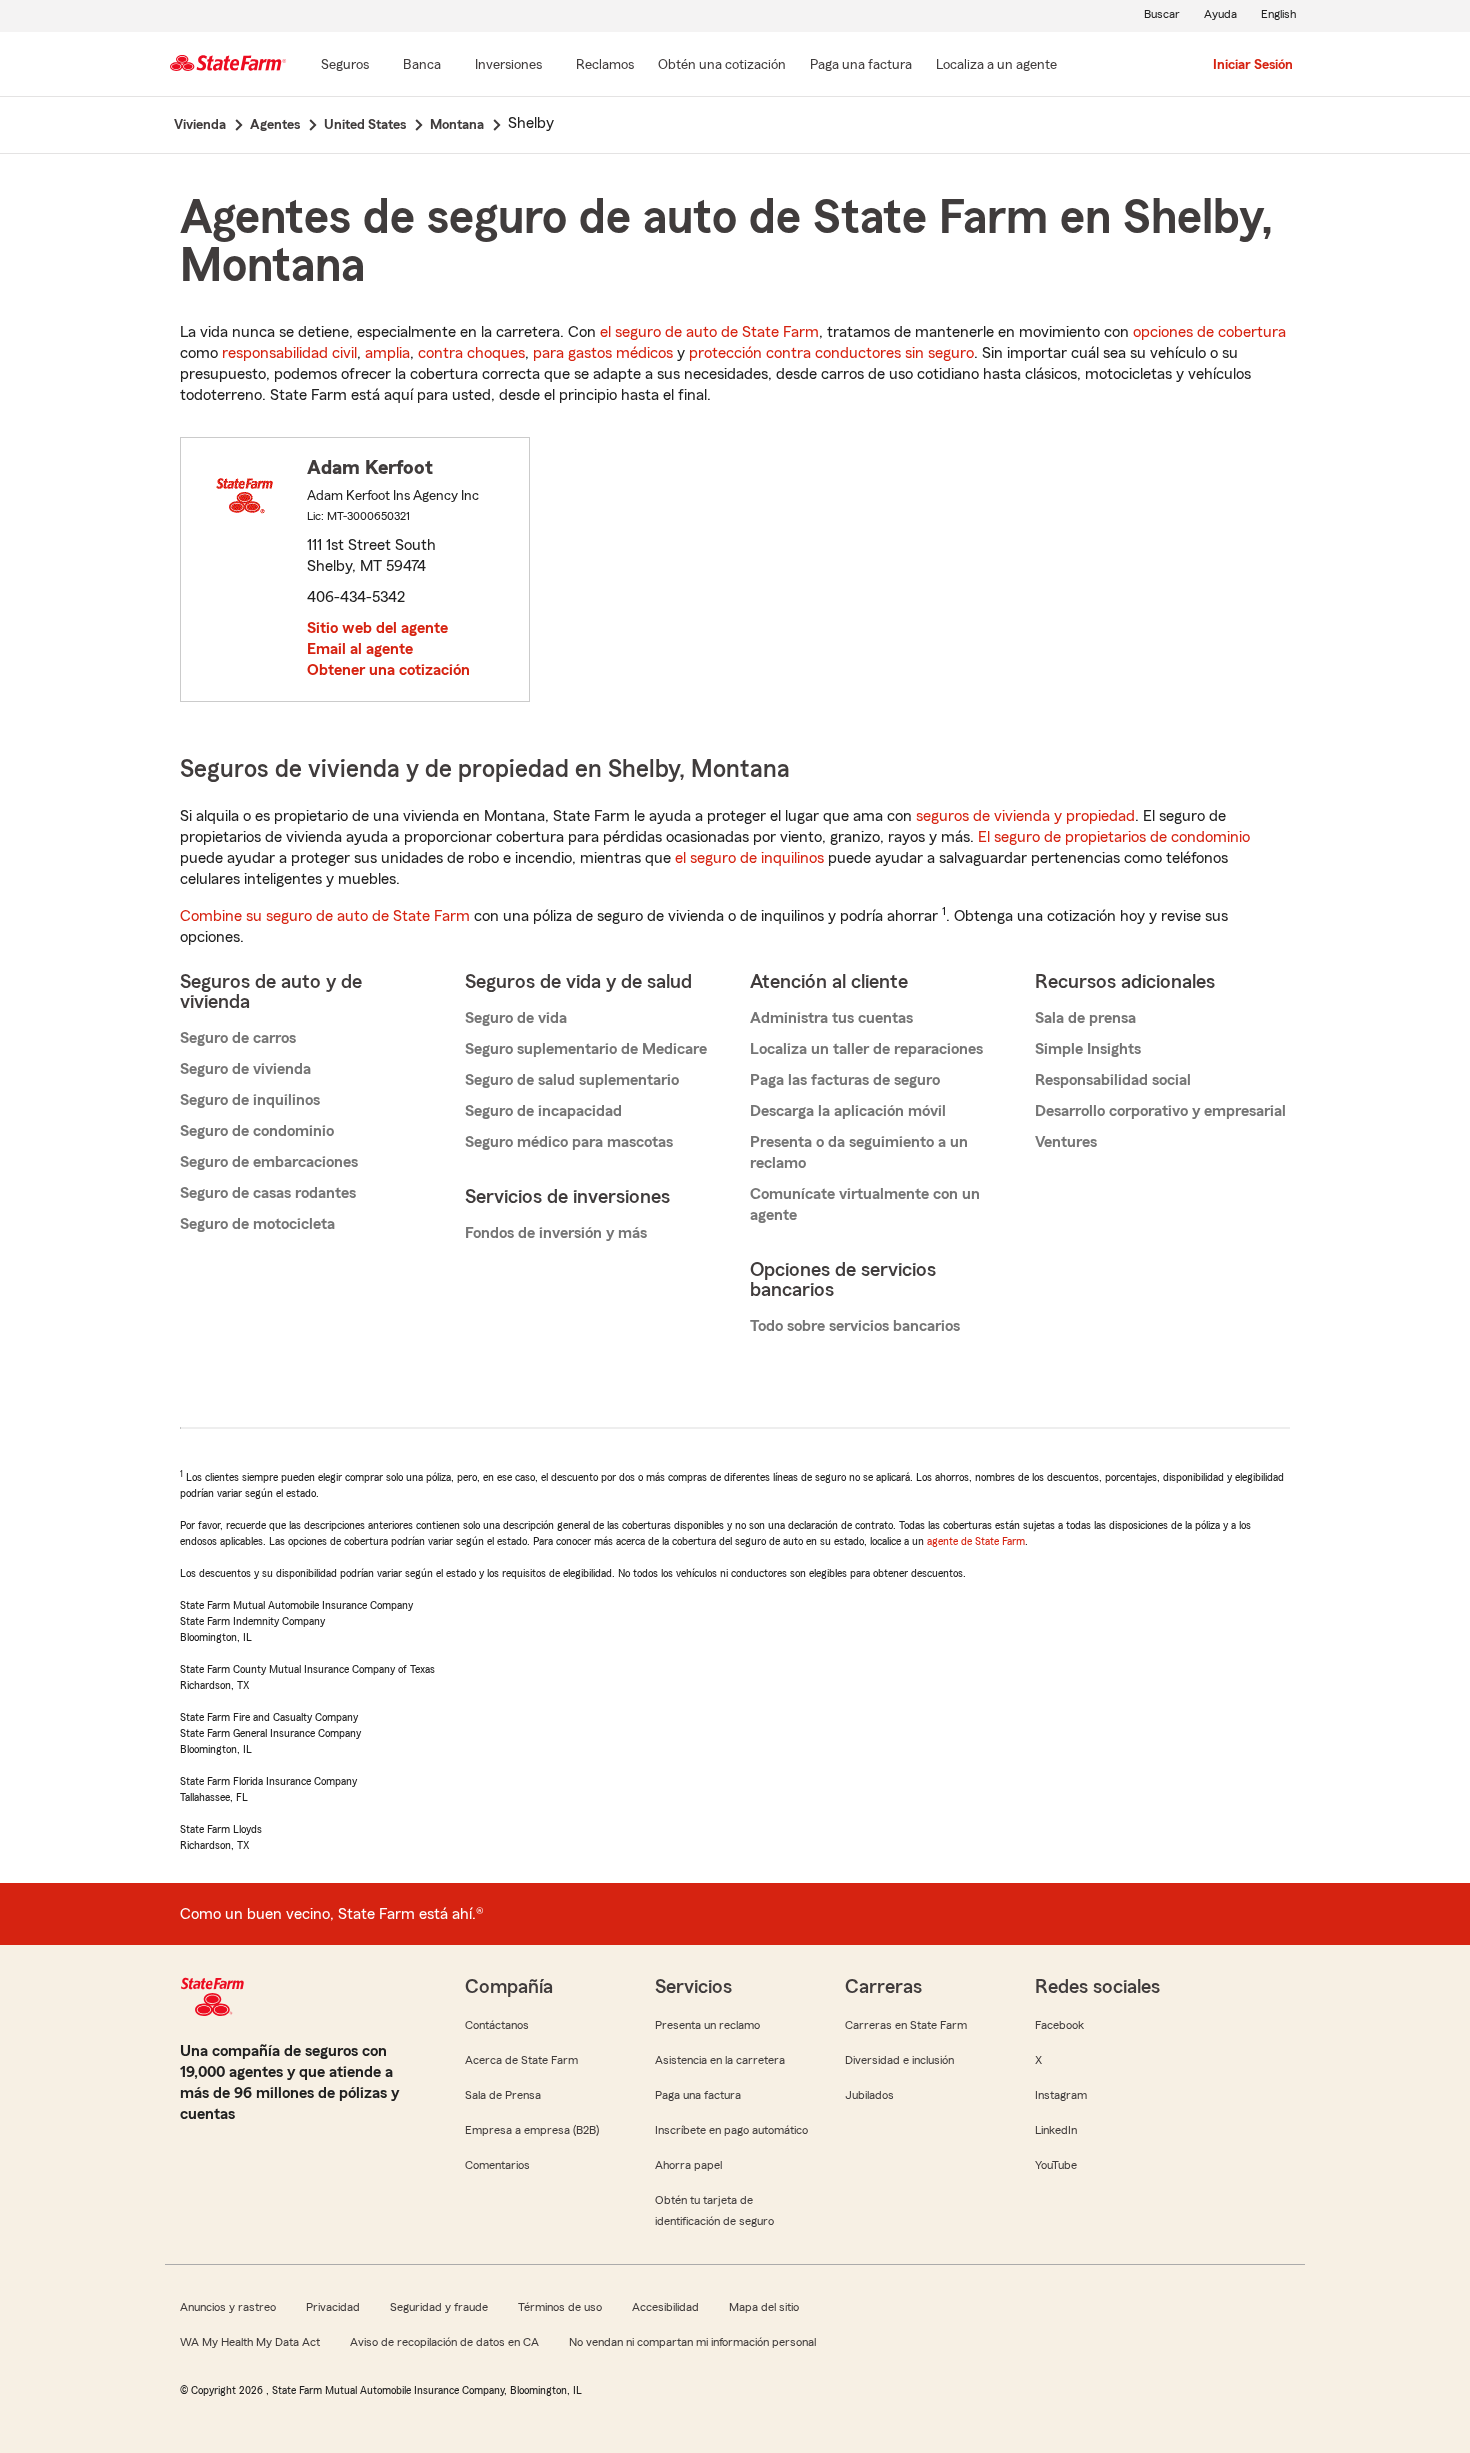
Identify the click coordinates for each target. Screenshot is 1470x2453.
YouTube (1056, 2165)
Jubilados (869, 2095)
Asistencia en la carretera (720, 2060)
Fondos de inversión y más (556, 1233)
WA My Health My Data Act (250, 2342)
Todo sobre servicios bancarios (855, 1326)
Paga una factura (698, 2095)
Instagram (1061, 2095)
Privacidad (333, 2307)
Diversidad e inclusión (899, 2060)
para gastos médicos (603, 353)
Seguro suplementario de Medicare (586, 1049)
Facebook (1059, 2025)
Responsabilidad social (1113, 1080)
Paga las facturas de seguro (845, 1080)
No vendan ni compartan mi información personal (692, 2342)
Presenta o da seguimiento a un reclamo (859, 1152)
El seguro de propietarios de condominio (1114, 837)
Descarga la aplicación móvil (848, 1111)
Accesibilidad (665, 2307)
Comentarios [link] (497, 2165)
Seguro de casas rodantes (268, 1193)
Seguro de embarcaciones (269, 1162)
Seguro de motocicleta (257, 1224)
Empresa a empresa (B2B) (532, 2130)
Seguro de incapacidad (543, 1111)
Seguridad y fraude (439, 2307)
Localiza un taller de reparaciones (866, 1049)
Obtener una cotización (388, 670)
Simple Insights (1088, 1049)
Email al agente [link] (360, 649)
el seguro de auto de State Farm (709, 332)
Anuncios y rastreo (228, 2307)
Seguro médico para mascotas (569, 1142)
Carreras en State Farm (906, 2025)
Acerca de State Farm (521, 2060)
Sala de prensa (1085, 1018)
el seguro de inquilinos (749, 858)
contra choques (471, 353)
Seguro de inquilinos (250, 1100)
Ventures (1066, 1142)
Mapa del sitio (764, 2307)
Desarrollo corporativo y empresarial (1160, 1111)
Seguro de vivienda (245, 1069)
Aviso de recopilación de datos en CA (444, 2342)
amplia (387, 353)
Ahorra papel (688, 2165)
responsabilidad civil (289, 353)
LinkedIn (1056, 2130)
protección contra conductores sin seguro (831, 353)
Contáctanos (497, 2025)
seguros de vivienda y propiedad (1025, 816)
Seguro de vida (516, 1018)
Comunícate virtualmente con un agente (865, 1204)
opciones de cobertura (1209, 332)
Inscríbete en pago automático (731, 2130)
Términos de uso (560, 2307)
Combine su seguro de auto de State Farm (325, 916)
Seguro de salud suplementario (572, 1080)
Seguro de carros (238, 1038)
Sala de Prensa (503, 2095)
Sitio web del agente (377, 628)
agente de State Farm (976, 1541)
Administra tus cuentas (831, 1018)
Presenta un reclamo (707, 2025)
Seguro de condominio (257, 1131)
